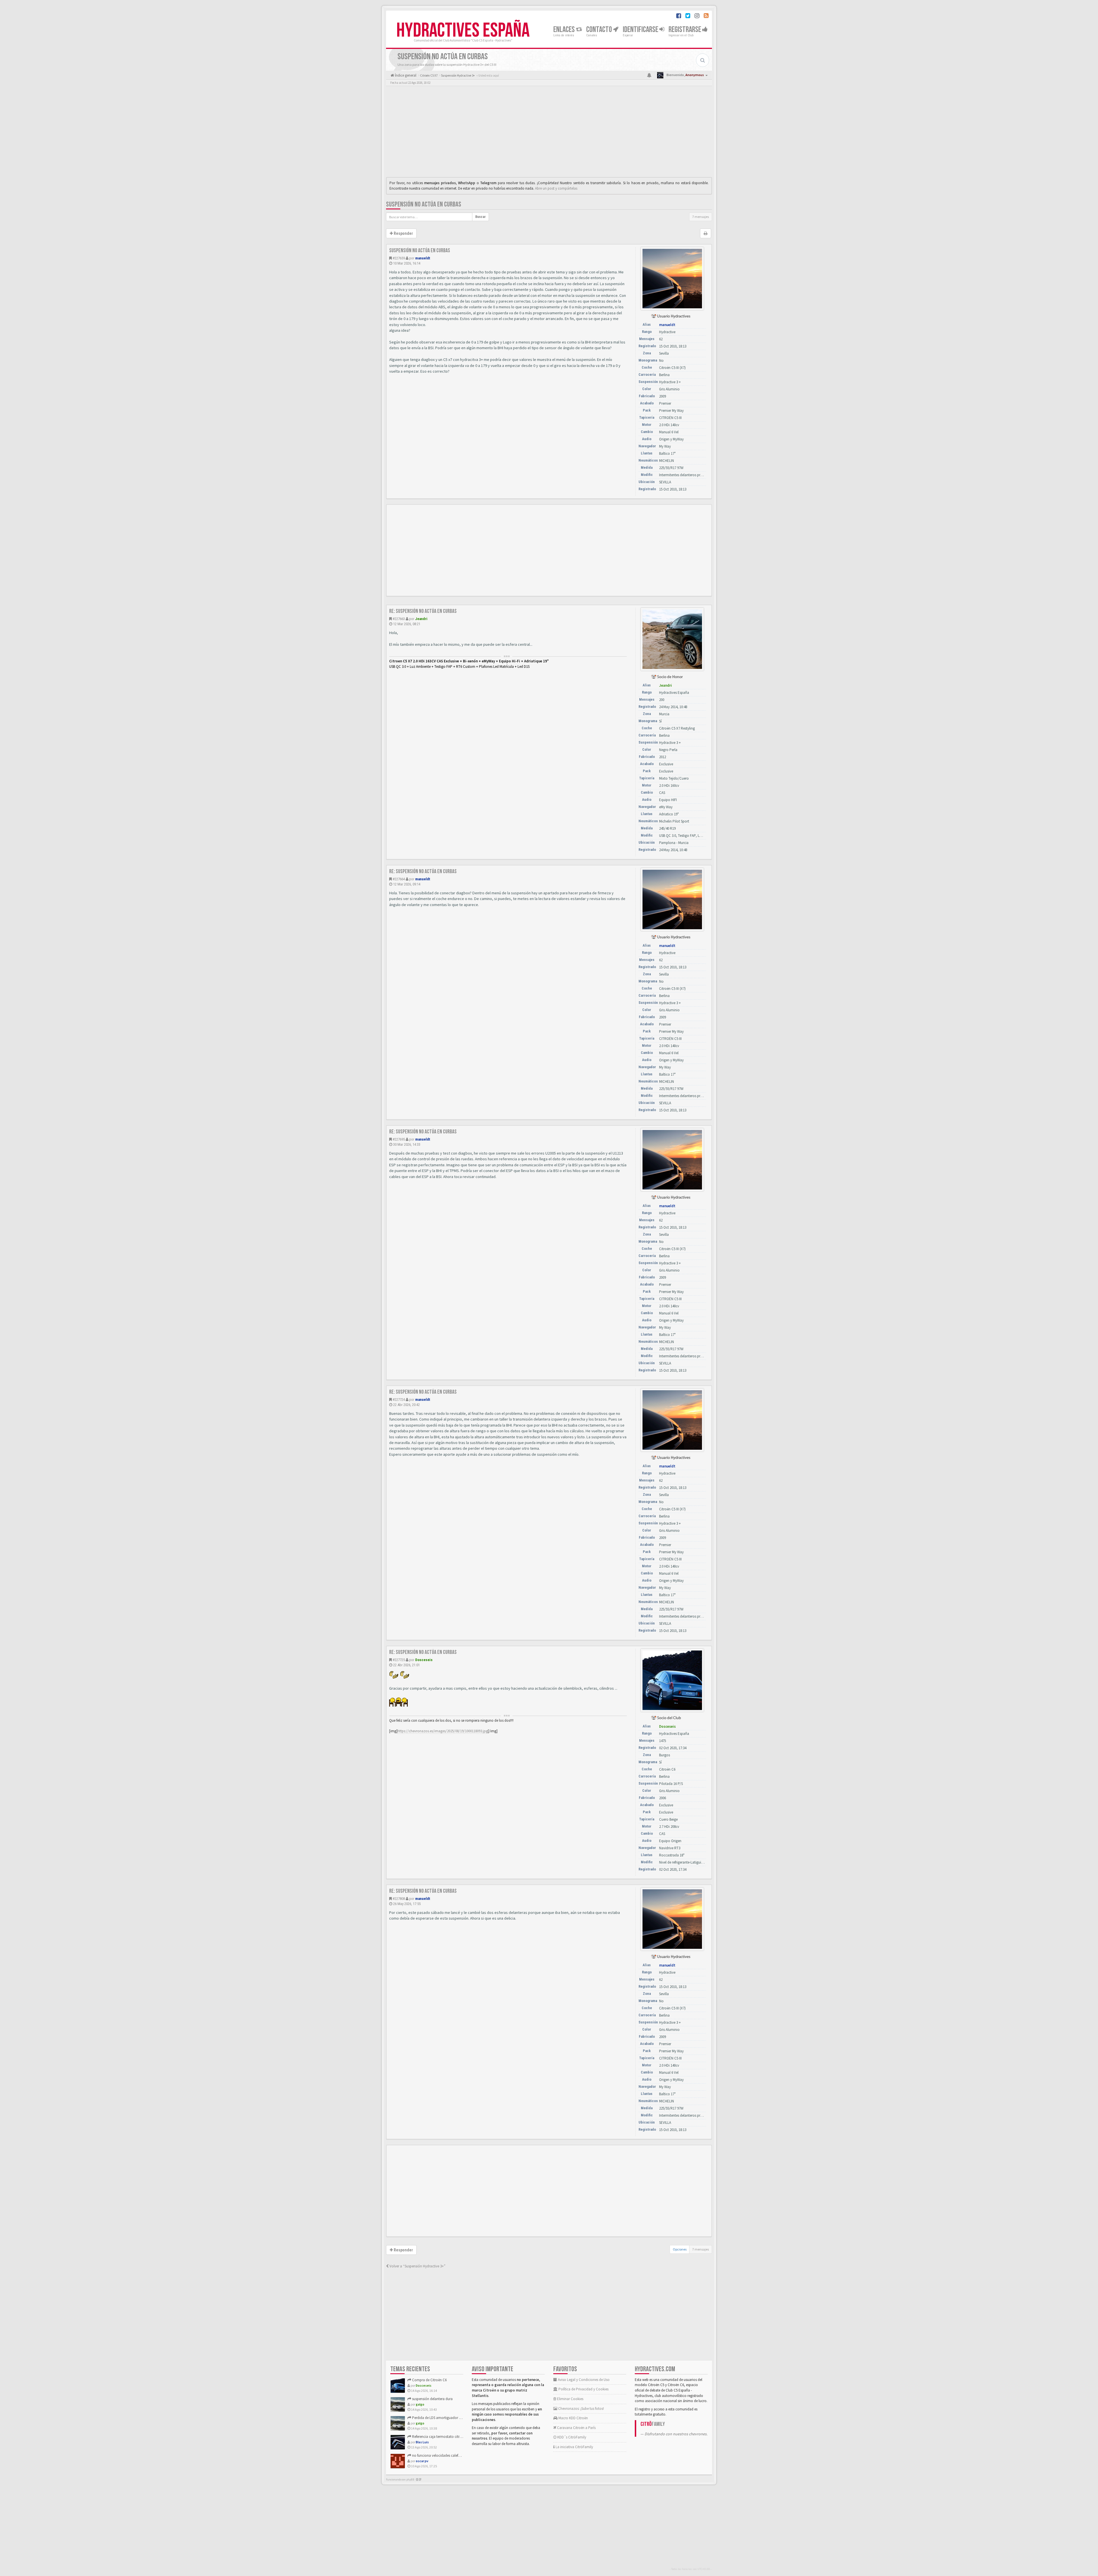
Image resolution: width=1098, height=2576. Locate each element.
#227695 (399, 1139)
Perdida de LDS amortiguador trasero (440, 2418)
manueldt (423, 258)
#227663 (399, 619)
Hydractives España (463, 31)
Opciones (680, 2249)
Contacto (600, 30)
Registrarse (685, 30)
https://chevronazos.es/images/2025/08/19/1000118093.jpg (443, 1731)
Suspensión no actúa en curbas (424, 204)
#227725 (399, 1660)
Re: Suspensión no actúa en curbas (423, 611)
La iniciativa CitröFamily (574, 2447)
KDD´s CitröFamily (571, 2437)
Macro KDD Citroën (573, 2418)
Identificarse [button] (641, 30)
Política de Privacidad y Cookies (583, 2389)
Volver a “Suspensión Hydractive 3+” (417, 2266)
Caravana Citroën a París (576, 2428)
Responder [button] (403, 233)
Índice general (405, 75)
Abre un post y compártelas (556, 188)
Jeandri (421, 619)
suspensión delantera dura (432, 2399)
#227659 (399, 258)
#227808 (399, 1899)
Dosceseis (424, 1660)
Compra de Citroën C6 (429, 2380)
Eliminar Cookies (570, 2399)
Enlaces (565, 30)
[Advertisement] (549, 133)
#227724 (399, 1400)
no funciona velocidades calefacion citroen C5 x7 (449, 2455)
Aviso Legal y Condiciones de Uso (583, 2380)
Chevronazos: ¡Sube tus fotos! (581, 2409)
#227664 (399, 879)
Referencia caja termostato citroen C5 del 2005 (447, 2437)
